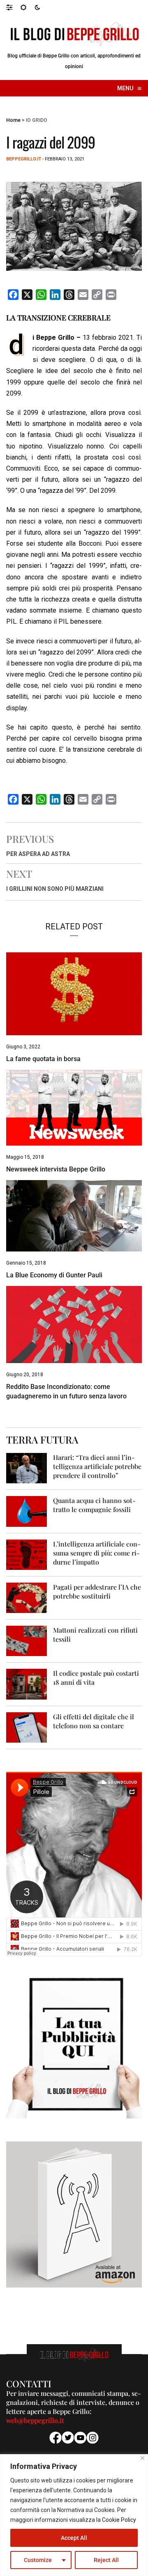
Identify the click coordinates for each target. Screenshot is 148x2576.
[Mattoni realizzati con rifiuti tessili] (27, 1641)
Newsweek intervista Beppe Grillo (56, 1169)
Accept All (74, 2538)
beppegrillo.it (24, 159)
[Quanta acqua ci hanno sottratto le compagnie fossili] (27, 1511)
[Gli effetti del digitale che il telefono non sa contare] (27, 1727)
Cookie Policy (119, 2520)
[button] (13, 7)
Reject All (106, 2560)
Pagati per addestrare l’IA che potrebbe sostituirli (97, 1591)
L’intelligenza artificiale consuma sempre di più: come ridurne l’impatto (97, 1553)
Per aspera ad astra (38, 854)
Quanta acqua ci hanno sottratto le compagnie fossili (94, 1505)
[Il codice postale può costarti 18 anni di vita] (27, 1684)
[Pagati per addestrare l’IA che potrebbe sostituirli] (27, 1597)
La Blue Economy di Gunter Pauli (54, 1275)
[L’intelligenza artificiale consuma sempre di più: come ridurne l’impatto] (27, 1554)
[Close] (142, 2458)
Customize (38, 2560)
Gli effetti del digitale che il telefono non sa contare (94, 1721)
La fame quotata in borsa (43, 1059)
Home (13, 120)
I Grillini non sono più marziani (55, 889)
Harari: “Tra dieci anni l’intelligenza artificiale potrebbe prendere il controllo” (97, 1466)
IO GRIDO (37, 120)
